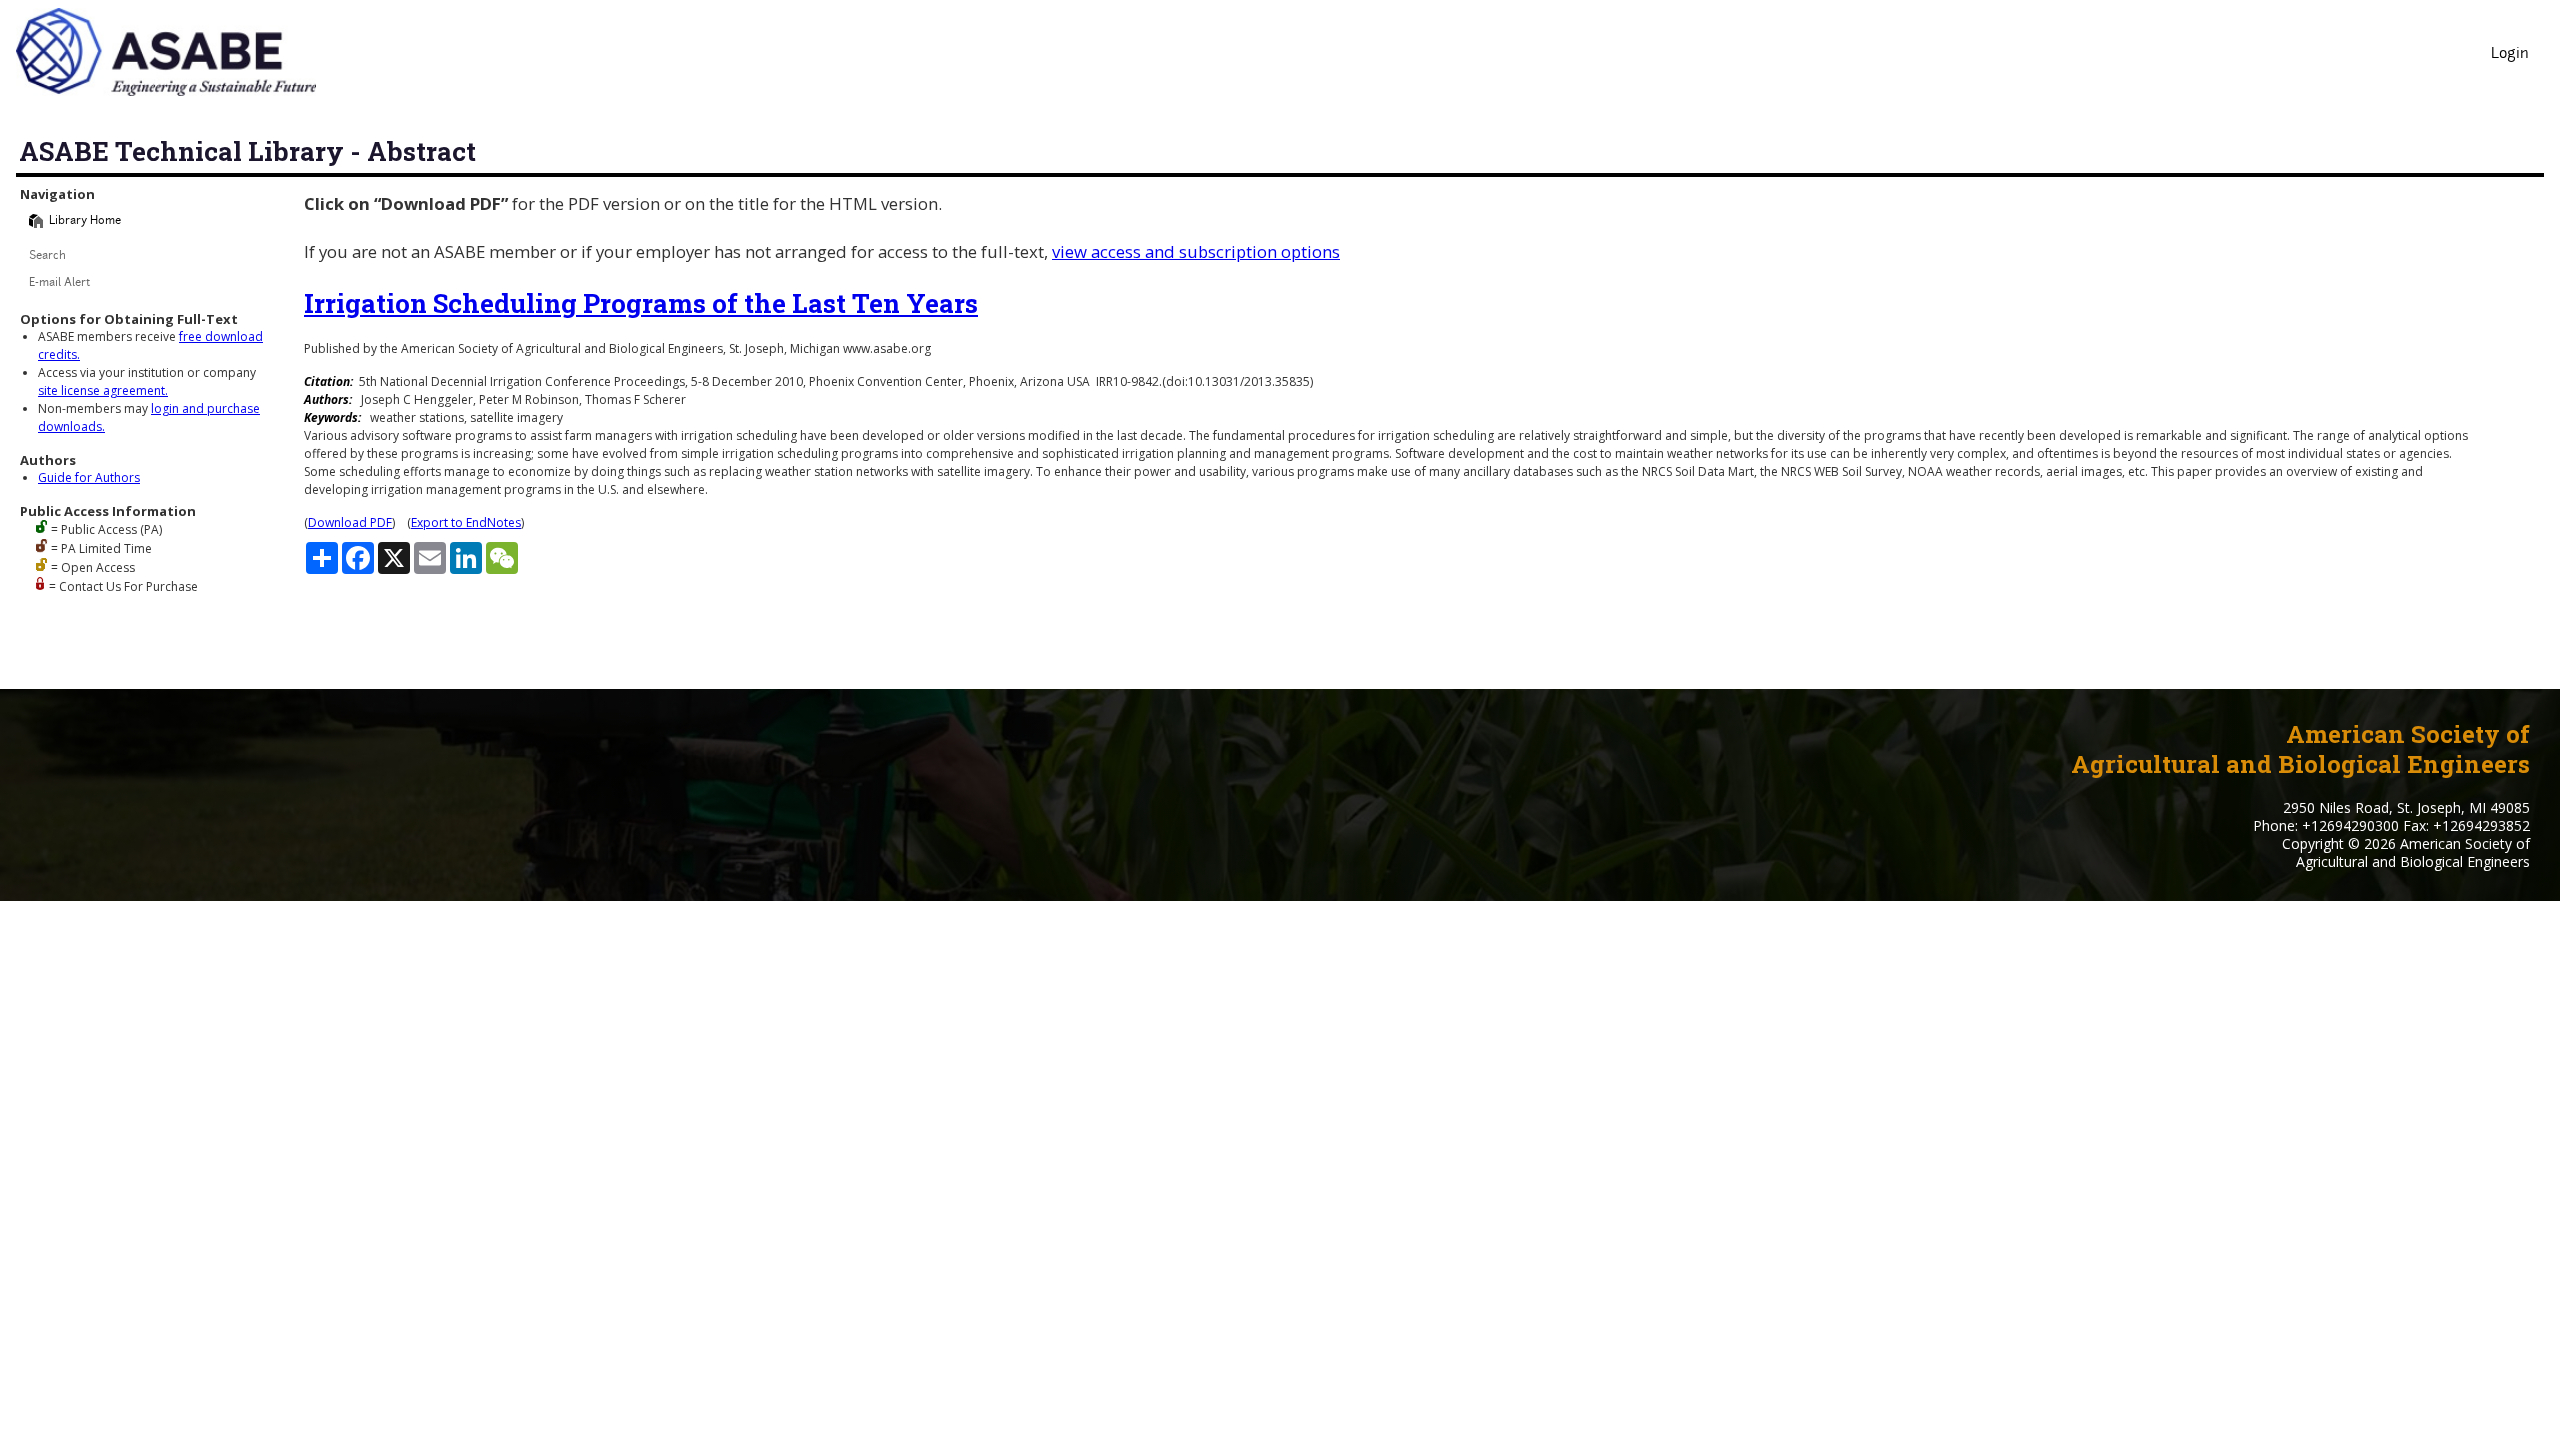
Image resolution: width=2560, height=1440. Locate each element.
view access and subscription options (1196, 251)
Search (47, 256)
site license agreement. (103, 390)
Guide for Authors (89, 477)
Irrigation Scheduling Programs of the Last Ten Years (641, 303)
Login (2510, 54)
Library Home (85, 221)
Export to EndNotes (466, 522)
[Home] (36, 221)
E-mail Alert (59, 283)
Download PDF (350, 522)
